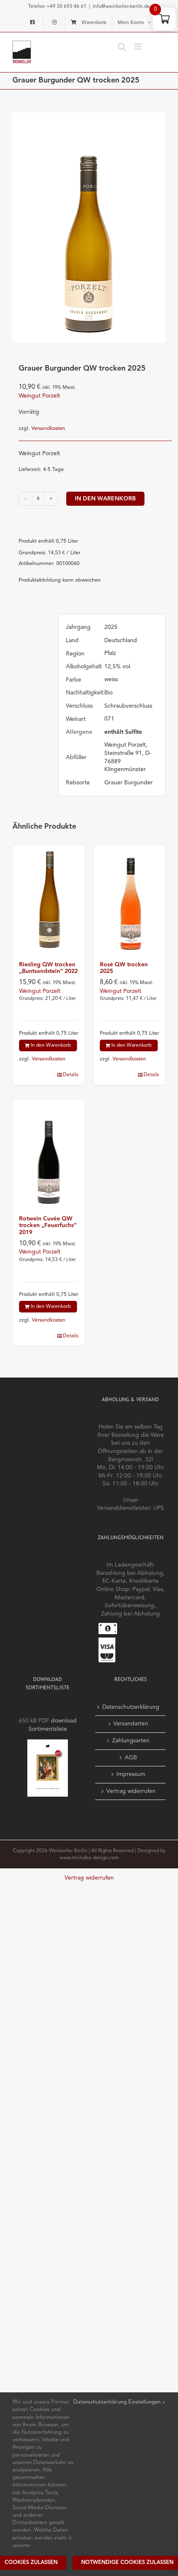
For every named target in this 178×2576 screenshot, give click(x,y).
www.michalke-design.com (89, 1858)
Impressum (131, 1774)
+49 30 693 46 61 (66, 7)
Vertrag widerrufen (131, 1791)
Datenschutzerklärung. (101, 2402)
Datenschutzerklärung (131, 1707)
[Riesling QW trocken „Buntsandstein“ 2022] (49, 899)
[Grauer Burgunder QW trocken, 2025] (89, 227)
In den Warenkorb (105, 499)
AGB (131, 1758)
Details (71, 1075)
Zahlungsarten (131, 1741)
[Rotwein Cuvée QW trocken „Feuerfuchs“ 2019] (49, 1153)
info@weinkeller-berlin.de (121, 7)
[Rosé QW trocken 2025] (129, 899)
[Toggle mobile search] (122, 47)
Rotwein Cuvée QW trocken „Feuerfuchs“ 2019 (48, 1226)
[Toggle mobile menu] (138, 47)
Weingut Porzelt (39, 396)
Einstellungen (145, 2402)
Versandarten (131, 1724)
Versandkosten (48, 428)
